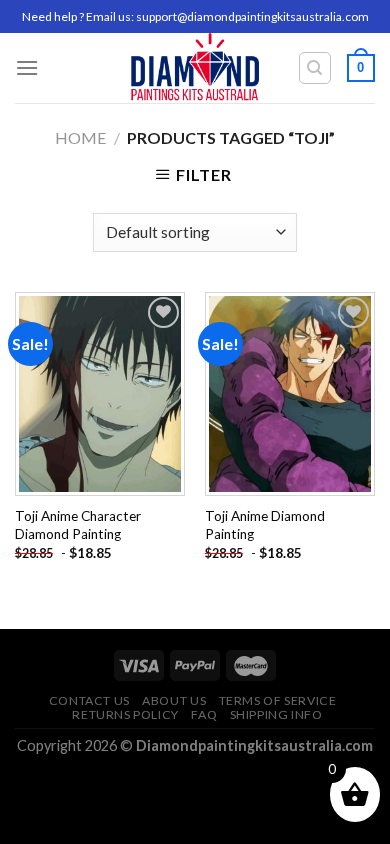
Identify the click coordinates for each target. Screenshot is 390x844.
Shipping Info (276, 714)
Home (80, 137)
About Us (174, 700)
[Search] (315, 68)
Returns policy (125, 714)
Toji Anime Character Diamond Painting (78, 525)
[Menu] (27, 67)
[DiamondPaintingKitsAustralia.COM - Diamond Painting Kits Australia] (195, 68)
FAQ (204, 714)
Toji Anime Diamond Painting (265, 525)
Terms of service (278, 700)
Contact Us (89, 700)
